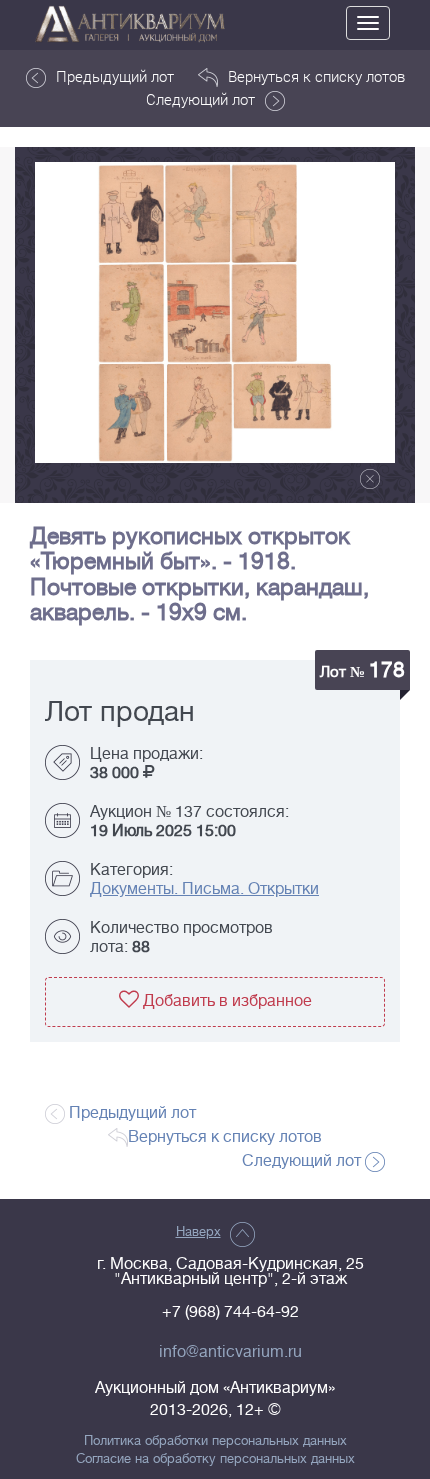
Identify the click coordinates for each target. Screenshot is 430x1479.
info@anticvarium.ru (230, 1352)
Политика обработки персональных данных (215, 1441)
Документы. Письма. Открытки (204, 889)
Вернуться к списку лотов (316, 76)
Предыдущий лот (115, 76)
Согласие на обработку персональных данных (215, 1459)
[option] (215, 312)
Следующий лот (200, 99)
